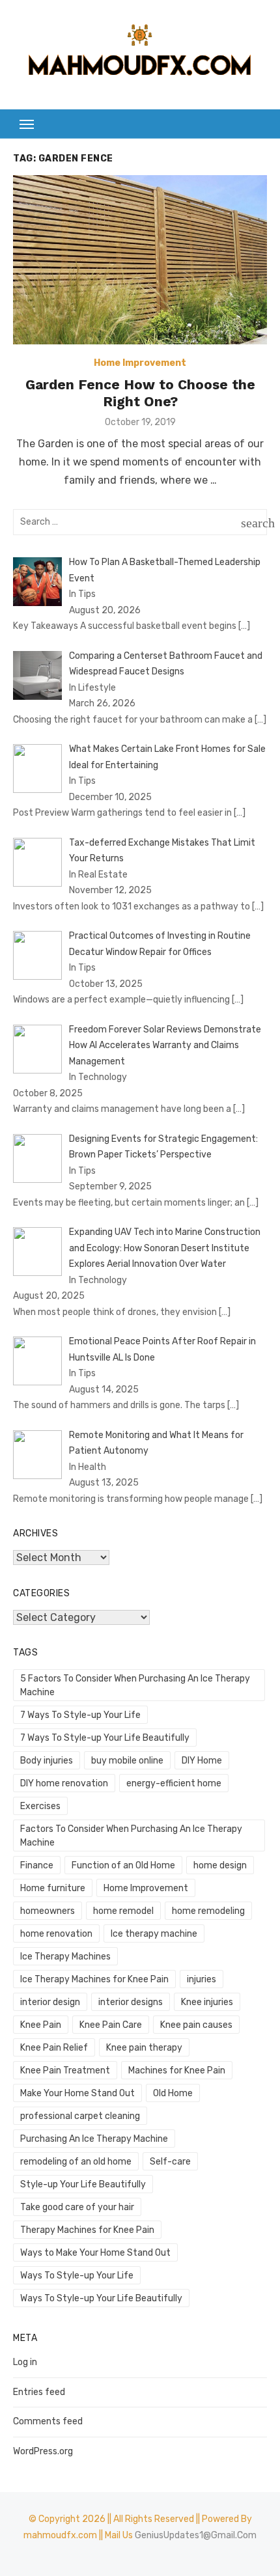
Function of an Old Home (123, 1865)
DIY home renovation (64, 1783)
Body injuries (47, 1761)
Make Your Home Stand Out (77, 2093)
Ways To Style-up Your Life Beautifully (101, 2298)
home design (220, 1865)
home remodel (123, 1911)
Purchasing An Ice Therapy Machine (94, 2139)
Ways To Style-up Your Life (77, 2276)
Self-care (170, 2162)
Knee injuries (207, 2002)
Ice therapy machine (154, 1934)
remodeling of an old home (76, 2162)
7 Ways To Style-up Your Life (80, 1715)
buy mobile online (127, 1761)
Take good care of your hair (77, 2207)
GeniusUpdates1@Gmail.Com (196, 2535)
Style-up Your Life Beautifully (83, 2184)
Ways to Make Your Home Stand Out (95, 2253)
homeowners (48, 1911)
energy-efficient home (174, 1783)
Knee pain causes (196, 2025)
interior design (50, 2002)
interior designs (131, 2002)
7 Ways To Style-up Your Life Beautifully (105, 1738)
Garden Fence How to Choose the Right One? (140, 393)
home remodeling (208, 1911)
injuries (202, 1979)
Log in (25, 2362)
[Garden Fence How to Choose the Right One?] (140, 260)
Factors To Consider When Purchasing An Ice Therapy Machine (131, 1836)
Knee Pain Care (111, 2025)
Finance (37, 1865)
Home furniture (53, 1888)
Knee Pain (41, 2025)
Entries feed (39, 2392)
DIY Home (202, 1761)
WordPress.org (43, 2451)
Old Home (173, 2093)
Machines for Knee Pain (177, 2070)
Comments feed (48, 2421)
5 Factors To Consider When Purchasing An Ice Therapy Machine (135, 1685)
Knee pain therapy (144, 2048)
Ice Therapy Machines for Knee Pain (94, 1979)
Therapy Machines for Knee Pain (87, 2230)
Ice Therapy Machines (65, 1957)
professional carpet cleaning (80, 2116)
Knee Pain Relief (54, 2048)
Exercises (40, 1806)
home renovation (56, 1934)
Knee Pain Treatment (65, 2070)
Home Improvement (140, 363)
